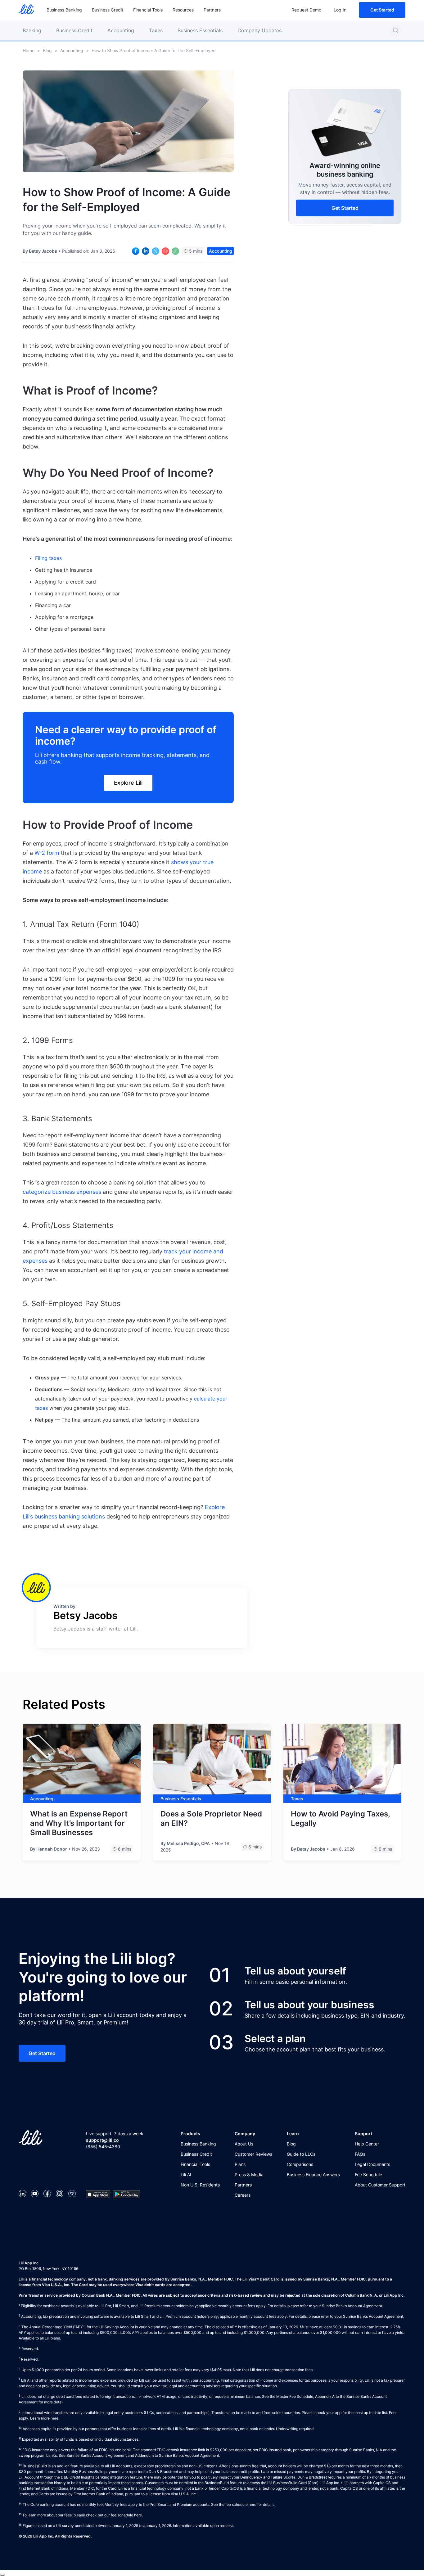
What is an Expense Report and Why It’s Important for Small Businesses (79, 1823)
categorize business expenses (63, 1192)
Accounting (121, 30)
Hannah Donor (52, 1849)
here (54, 2418)
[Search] (395, 30)
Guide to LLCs (301, 2154)
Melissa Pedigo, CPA (188, 1843)
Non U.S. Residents (200, 2185)
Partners (212, 10)
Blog (47, 50)
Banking (32, 30)
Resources (183, 10)
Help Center (367, 2144)
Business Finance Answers (313, 2174)
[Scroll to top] (2, 2575)
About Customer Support (380, 2185)
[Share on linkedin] (146, 251)
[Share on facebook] (136, 251)
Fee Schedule (368, 2174)
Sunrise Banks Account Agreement (97, 2455)
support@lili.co (102, 2140)
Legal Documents (372, 2164)
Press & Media (249, 2174)
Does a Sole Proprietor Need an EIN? (211, 1818)
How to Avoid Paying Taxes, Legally (340, 1818)
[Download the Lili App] (98, 2194)
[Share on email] (165, 251)
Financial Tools (148, 10)
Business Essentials (200, 30)
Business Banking (64, 10)
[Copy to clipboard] (175, 251)
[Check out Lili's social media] (22, 2194)
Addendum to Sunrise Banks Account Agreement (177, 2455)
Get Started (382, 10)
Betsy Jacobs (43, 251)
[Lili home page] (26, 10)
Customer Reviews (253, 2154)
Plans (240, 2164)
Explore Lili (128, 783)
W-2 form (47, 853)
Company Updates (259, 30)
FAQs (360, 2154)
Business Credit (108, 10)
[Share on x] (156, 251)
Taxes (156, 30)
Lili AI (186, 2174)
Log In (340, 10)
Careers (243, 2195)
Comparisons (300, 2164)
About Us (244, 2144)
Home (29, 50)
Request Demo (306, 10)
